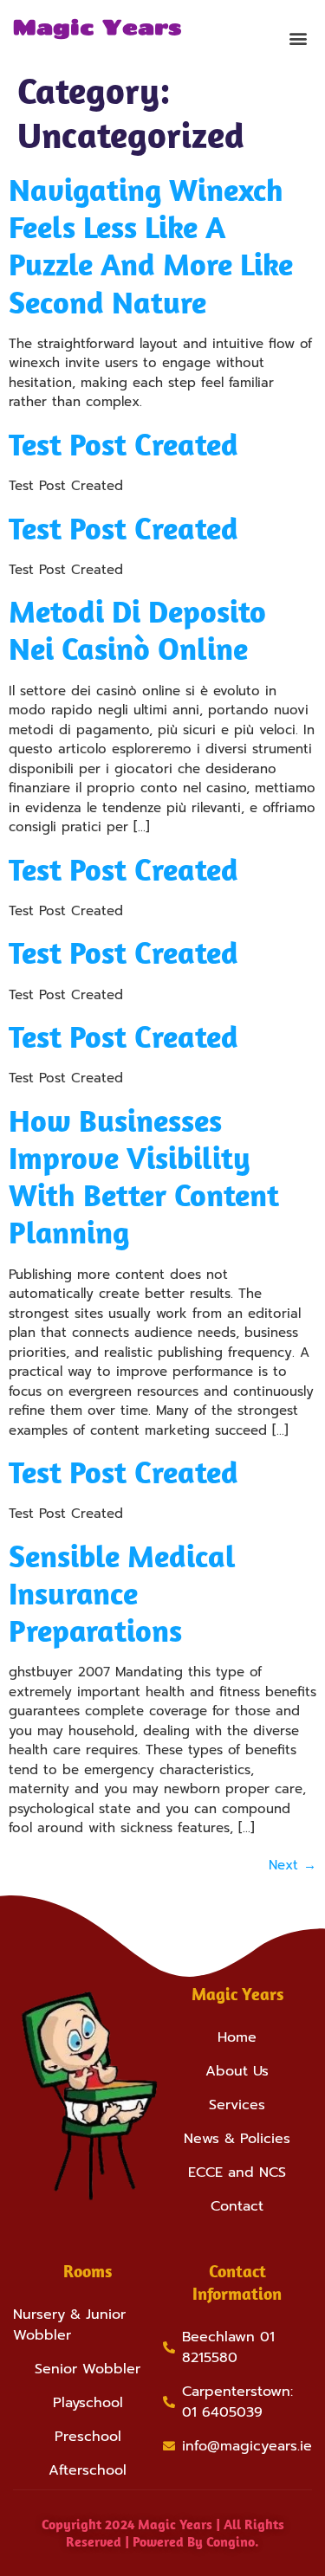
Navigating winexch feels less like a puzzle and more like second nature (151, 245)
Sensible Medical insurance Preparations (122, 1593)
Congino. (233, 2541)
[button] (298, 38)
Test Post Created (123, 444)
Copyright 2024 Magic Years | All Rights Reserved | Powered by (163, 2532)
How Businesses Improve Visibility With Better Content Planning (144, 1176)
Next (292, 1865)
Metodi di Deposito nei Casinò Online (137, 629)
